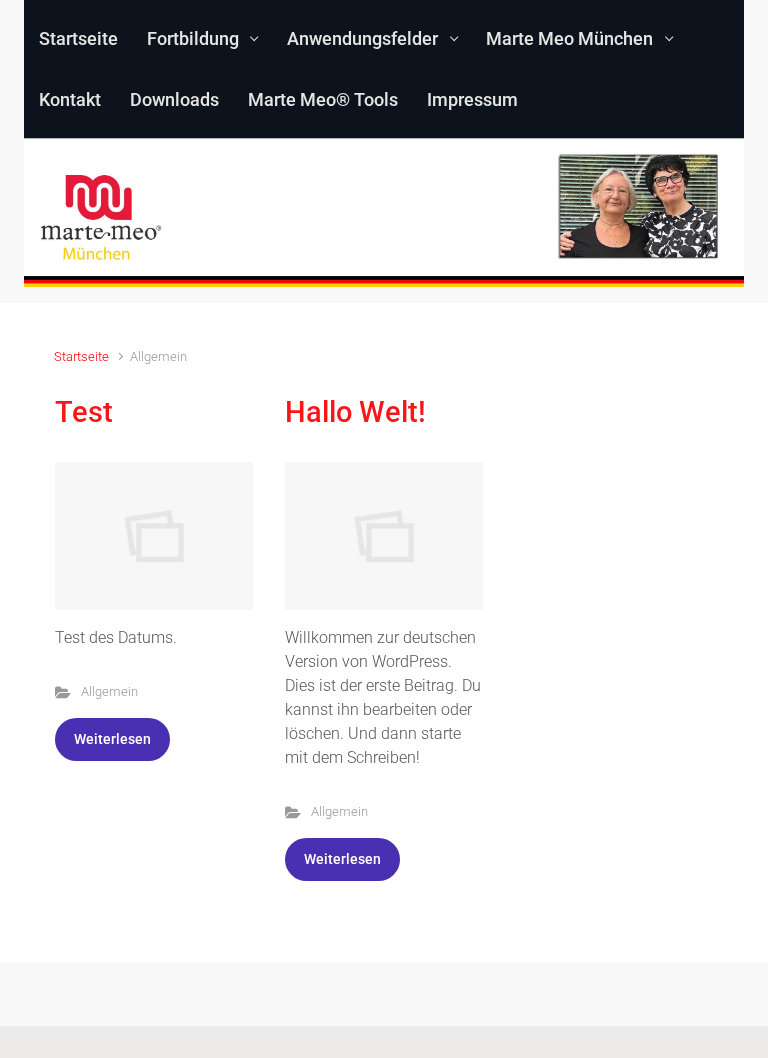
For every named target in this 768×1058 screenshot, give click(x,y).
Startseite (81, 356)
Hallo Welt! (355, 412)
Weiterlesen (112, 739)
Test (84, 412)
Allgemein (109, 691)
